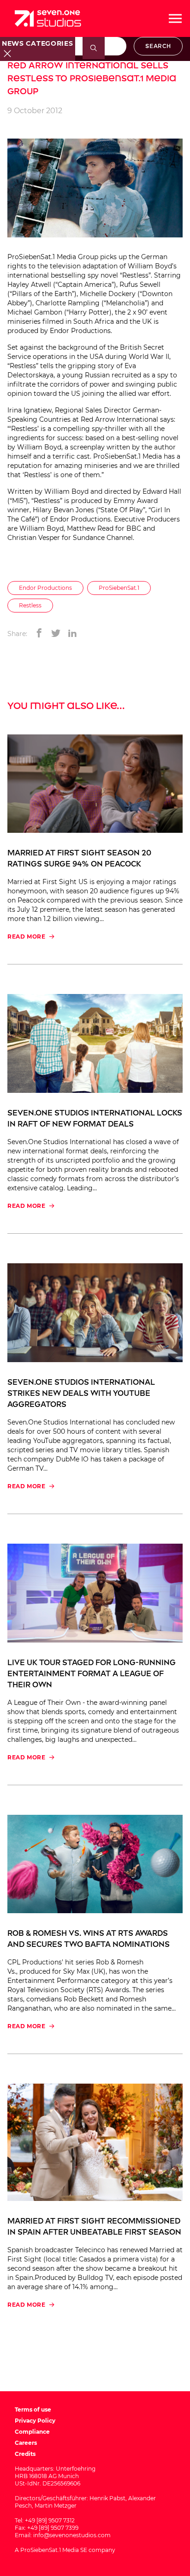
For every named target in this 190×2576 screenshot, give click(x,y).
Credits (25, 2454)
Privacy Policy (35, 2421)
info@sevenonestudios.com (72, 2535)
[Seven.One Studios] (48, 18)
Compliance (32, 2432)
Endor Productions (45, 588)
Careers (26, 2443)
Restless (30, 605)
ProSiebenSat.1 (119, 588)
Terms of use (33, 2409)
